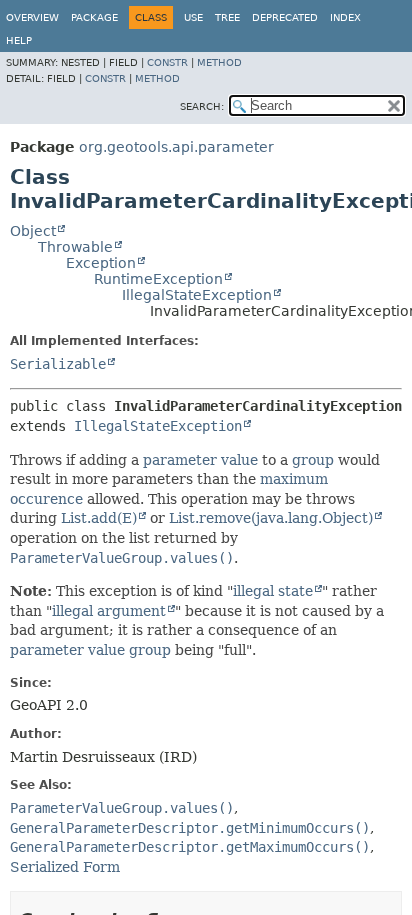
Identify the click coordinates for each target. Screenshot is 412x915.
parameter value (200, 460)
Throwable (75, 247)
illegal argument (109, 611)
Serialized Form (65, 867)
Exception (101, 263)
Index (345, 17)
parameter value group (90, 650)
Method (219, 62)
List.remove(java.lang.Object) (271, 518)
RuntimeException (158, 279)
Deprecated (285, 17)
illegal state (273, 591)
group (313, 460)
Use (193, 17)
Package (94, 17)
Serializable (58, 364)
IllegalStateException (197, 295)
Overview (32, 17)
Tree (227, 17)
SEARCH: (202, 106)
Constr (167, 62)
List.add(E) (99, 518)
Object (33, 231)
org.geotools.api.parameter (176, 147)
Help (19, 40)
